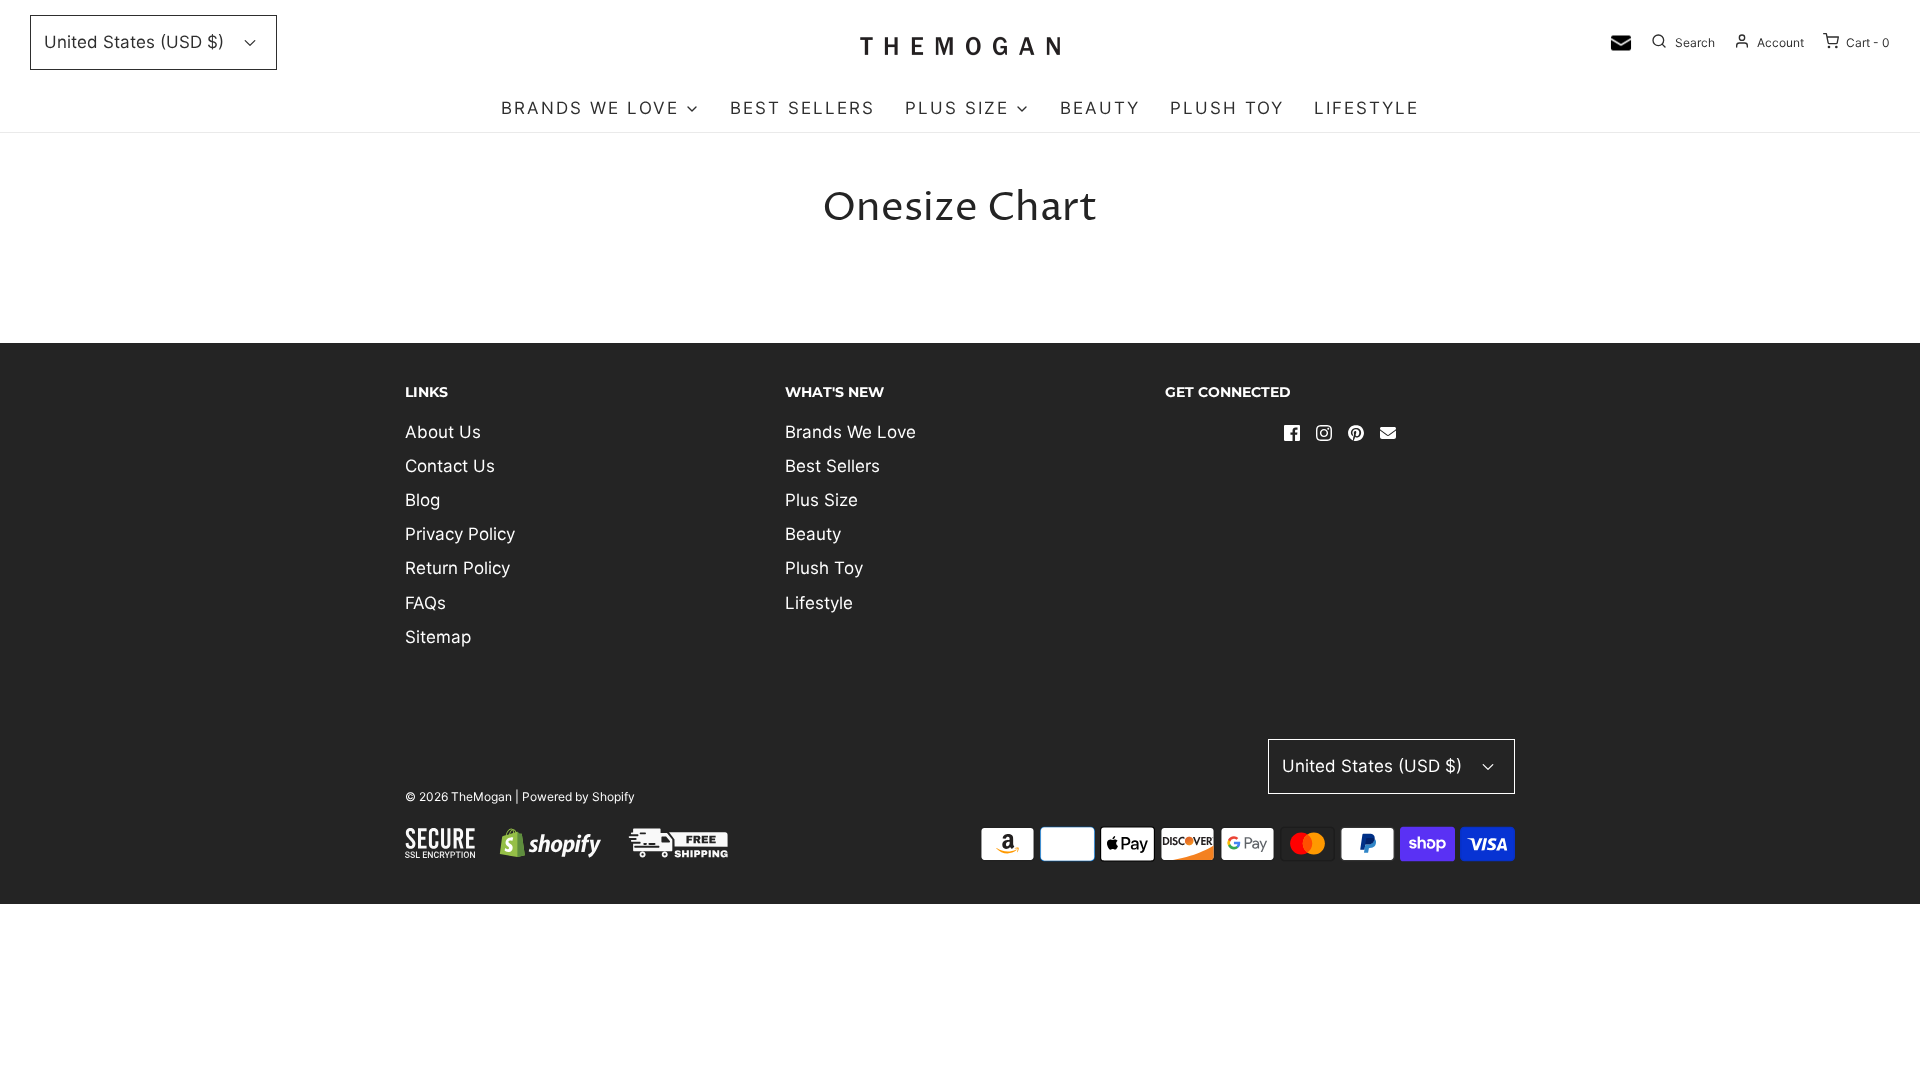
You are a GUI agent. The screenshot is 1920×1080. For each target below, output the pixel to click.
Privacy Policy (460, 534)
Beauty (1100, 108)
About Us (443, 432)
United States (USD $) (136, 42)
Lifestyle (1366, 108)
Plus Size (821, 500)
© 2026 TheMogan (458, 796)
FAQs (425, 603)
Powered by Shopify (578, 796)
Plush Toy (1227, 108)
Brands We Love (850, 432)
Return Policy (457, 568)
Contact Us (450, 466)
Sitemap (438, 637)
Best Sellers (802, 108)
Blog (422, 500)
